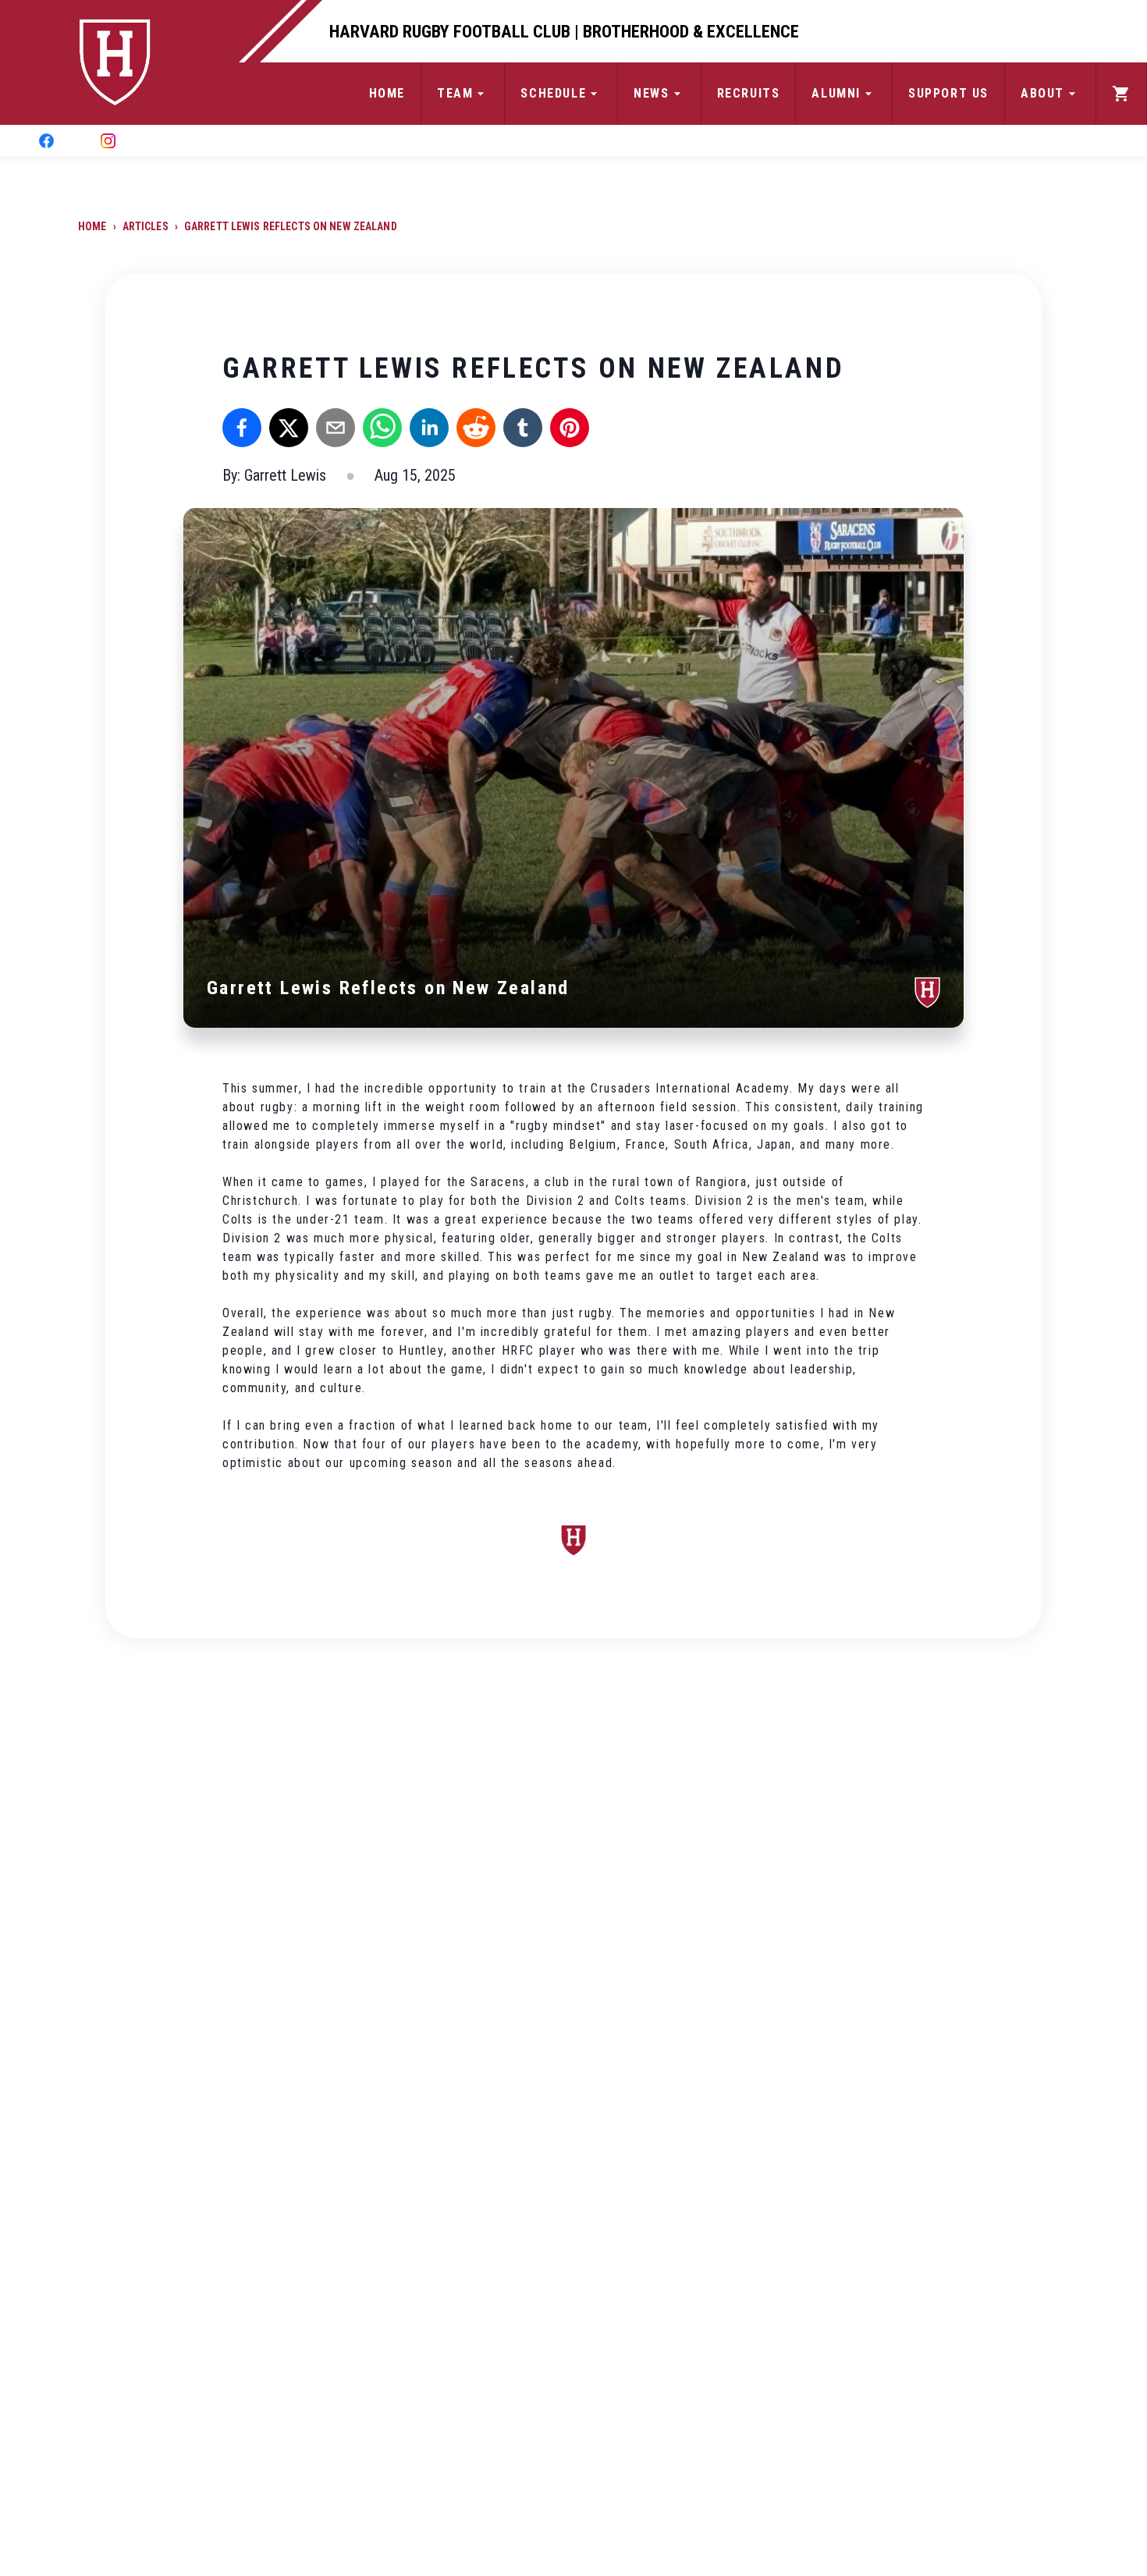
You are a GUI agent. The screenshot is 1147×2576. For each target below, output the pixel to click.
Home (92, 226)
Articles (146, 226)
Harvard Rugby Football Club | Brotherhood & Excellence (564, 31)
